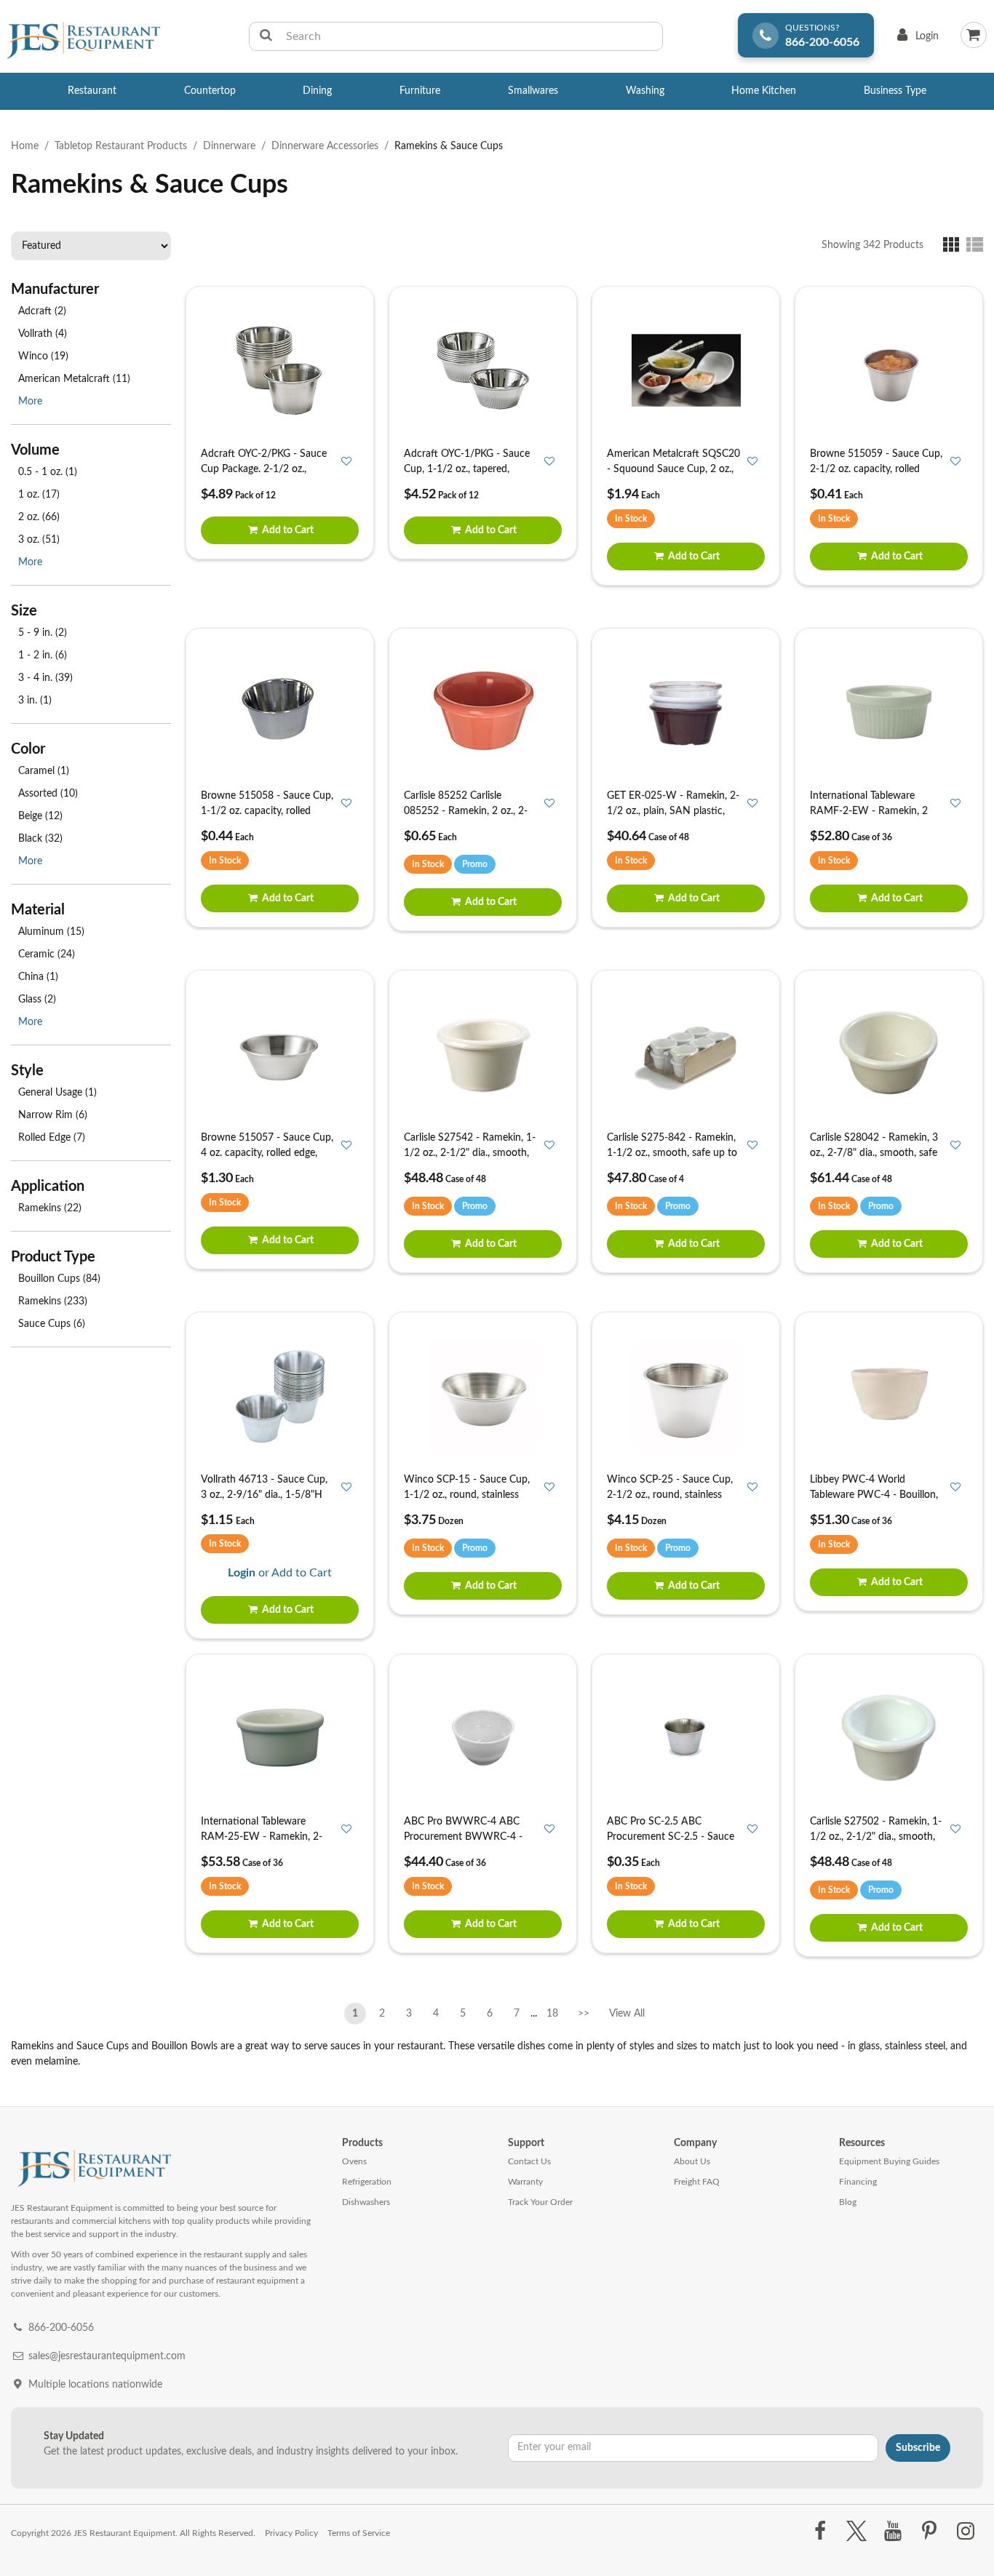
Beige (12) (40, 816)
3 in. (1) (35, 701)
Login (915, 40)
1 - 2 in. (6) (43, 655)
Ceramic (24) (47, 954)
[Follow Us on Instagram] (966, 2532)
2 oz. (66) (39, 517)
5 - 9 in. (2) (43, 633)
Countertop (210, 91)
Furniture (420, 91)
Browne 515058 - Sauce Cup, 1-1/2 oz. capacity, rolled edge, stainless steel (267, 811)
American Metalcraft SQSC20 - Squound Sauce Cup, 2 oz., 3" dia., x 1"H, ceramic (673, 469)
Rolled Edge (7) (52, 1138)
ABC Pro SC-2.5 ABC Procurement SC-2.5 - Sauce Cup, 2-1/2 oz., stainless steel (672, 1837)
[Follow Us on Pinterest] (930, 2532)
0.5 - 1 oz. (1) (48, 472)
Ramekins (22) (50, 1208)
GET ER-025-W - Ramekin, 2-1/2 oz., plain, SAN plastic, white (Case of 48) (673, 811)
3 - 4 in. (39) (45, 678)
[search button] (266, 36)
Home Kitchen (764, 91)
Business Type (895, 91)
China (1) (38, 977)
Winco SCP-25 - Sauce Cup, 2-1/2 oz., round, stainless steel (670, 1495)
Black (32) (40, 839)
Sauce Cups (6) (52, 1324)
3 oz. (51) (39, 540)
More (30, 402)
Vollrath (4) (43, 334)
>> (584, 2014)
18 (552, 2014)
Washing (645, 91)
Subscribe (918, 2448)
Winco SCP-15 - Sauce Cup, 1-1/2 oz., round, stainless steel (467, 1495)
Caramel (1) (44, 771)
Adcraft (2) (42, 311)
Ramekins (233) (53, 1301)
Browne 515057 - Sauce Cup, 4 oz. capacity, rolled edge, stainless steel (267, 1153)
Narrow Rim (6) (53, 1115)
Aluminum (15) (51, 932)
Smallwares (533, 91)
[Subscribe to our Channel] (892, 2532)
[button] (954, 244)
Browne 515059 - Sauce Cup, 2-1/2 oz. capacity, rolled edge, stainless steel (876, 469)
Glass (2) (37, 1000)
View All (627, 2011)
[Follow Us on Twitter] (856, 2532)
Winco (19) (43, 356)
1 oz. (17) (39, 495)
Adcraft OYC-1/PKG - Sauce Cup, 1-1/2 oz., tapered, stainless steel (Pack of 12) (467, 469)
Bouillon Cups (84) (59, 1279)
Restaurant (92, 91)
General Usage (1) (57, 1093)
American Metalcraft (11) (74, 379)
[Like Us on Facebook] (820, 2532)
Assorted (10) (48, 794)
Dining (317, 91)
